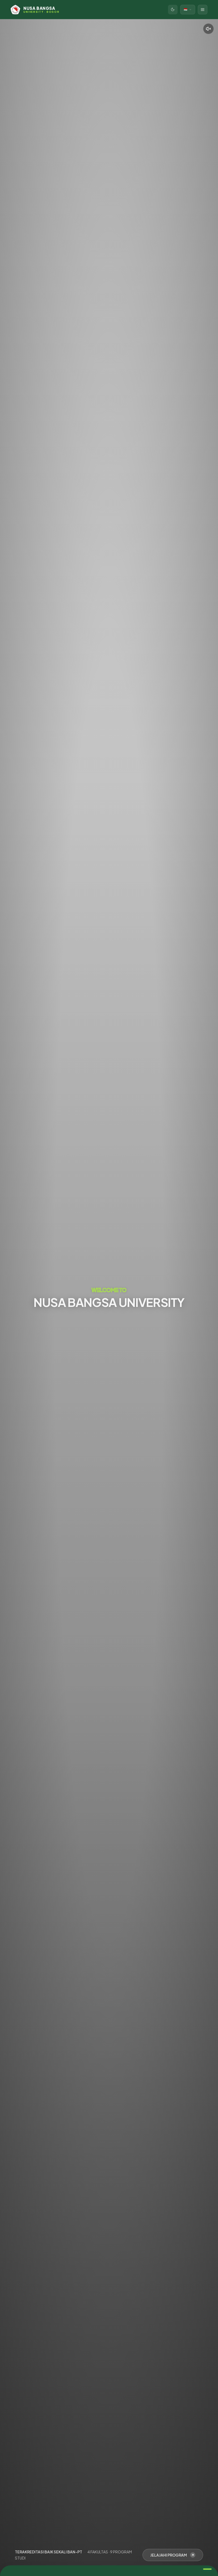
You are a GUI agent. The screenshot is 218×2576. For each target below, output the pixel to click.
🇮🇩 (186, 9)
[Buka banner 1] (207, 2569)
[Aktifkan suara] (208, 29)
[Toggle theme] (173, 10)
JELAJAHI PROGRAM (169, 2555)
